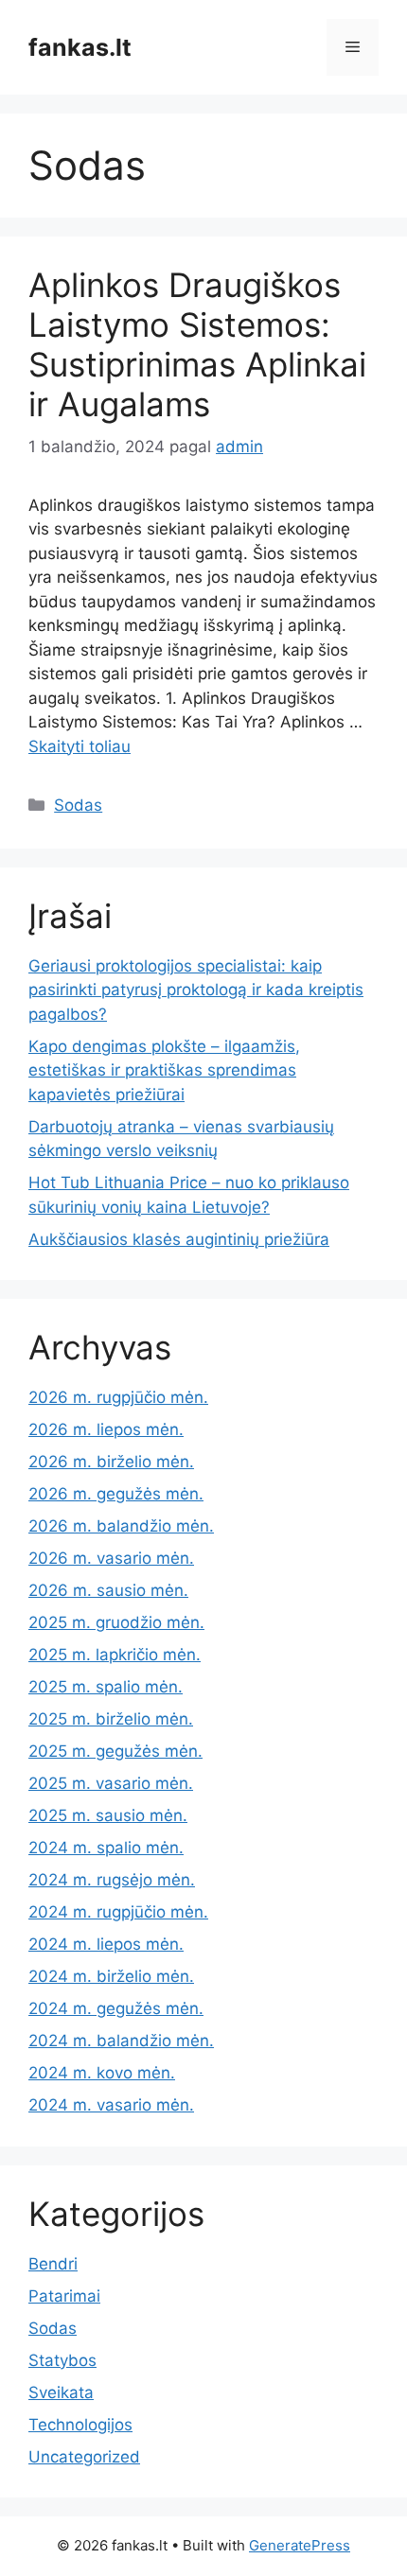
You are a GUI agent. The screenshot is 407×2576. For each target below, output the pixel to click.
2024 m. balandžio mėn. (121, 2041)
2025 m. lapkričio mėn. (115, 1655)
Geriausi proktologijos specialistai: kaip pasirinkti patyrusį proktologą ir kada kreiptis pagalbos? (196, 990)
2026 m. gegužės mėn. (116, 1494)
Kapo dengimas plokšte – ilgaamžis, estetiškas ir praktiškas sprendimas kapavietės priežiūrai (164, 1070)
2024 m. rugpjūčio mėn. (118, 1912)
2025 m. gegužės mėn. (115, 1751)
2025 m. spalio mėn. (106, 1687)
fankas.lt (80, 47)
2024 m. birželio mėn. (111, 1976)
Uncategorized (84, 2457)
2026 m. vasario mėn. (111, 1558)
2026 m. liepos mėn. (106, 1429)
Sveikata (61, 2392)
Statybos (62, 2360)
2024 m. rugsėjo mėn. (112, 1880)
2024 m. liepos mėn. (106, 1944)
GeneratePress (300, 2545)
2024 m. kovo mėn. (102, 2073)
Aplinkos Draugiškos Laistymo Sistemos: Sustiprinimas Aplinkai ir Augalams (197, 344)
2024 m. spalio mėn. (106, 1848)
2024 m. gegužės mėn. (116, 2008)
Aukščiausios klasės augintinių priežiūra (179, 1239)
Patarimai (64, 2296)
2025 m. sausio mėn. (108, 1815)
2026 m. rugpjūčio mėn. (118, 1397)
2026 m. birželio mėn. (111, 1462)
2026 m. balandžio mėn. (121, 1526)
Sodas (78, 805)
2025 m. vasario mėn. (111, 1783)
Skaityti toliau (80, 746)
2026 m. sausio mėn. (108, 1590)
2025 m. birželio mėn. (111, 1719)
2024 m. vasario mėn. (111, 2105)
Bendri (53, 2264)
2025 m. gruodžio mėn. (116, 1622)
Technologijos (80, 2425)
